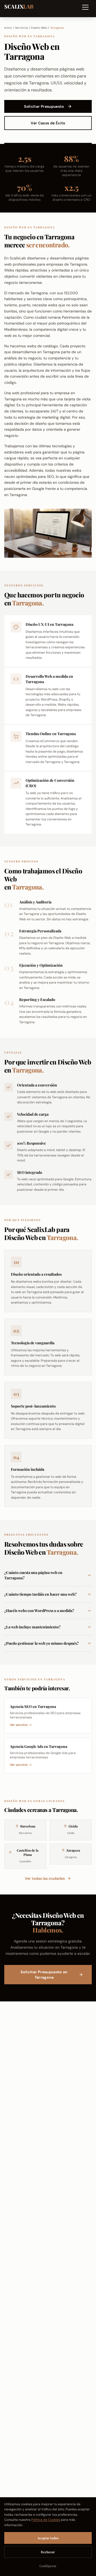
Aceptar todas (48, 2538)
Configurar (48, 2566)
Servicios (21, 28)
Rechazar (48, 2552)
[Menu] (86, 9)
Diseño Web (39, 28)
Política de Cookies (46, 2520)
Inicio (8, 28)
